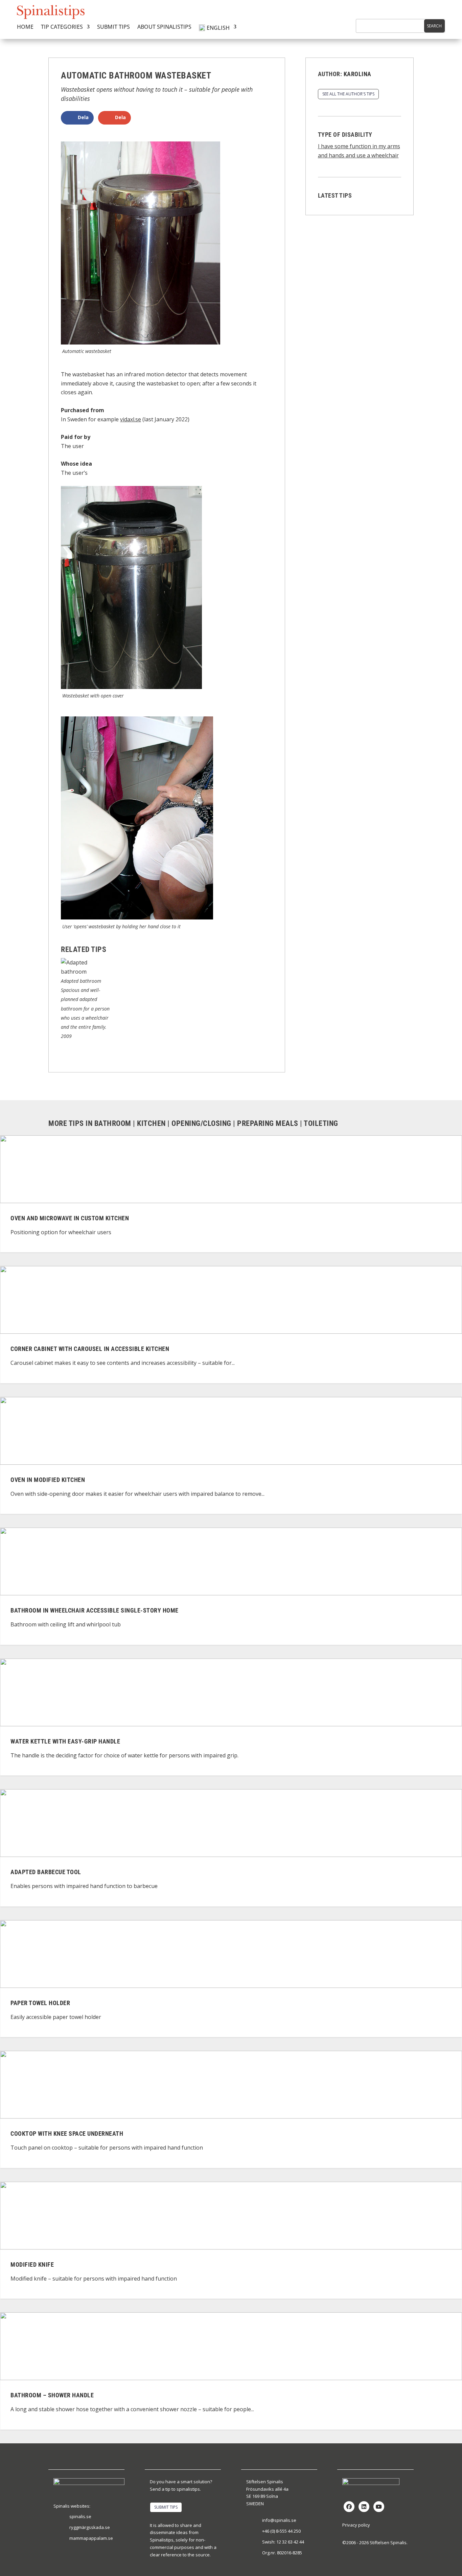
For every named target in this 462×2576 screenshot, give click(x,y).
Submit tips (113, 27)
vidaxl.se (131, 419)
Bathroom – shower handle (52, 2395)
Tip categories (62, 27)
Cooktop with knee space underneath (67, 2134)
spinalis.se (80, 2516)
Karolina (357, 74)
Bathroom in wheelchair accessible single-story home (95, 1610)
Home (25, 27)
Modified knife (32, 2264)
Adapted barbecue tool (46, 1872)
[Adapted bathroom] (86, 972)
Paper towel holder (40, 2003)
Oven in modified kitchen (48, 1480)
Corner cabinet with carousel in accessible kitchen (90, 1349)
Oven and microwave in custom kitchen (70, 1218)
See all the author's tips (348, 94)
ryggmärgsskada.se (90, 2527)
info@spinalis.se (279, 2520)
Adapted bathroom (81, 981)
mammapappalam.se (91, 2538)
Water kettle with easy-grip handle (65, 1741)
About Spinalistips (164, 27)
